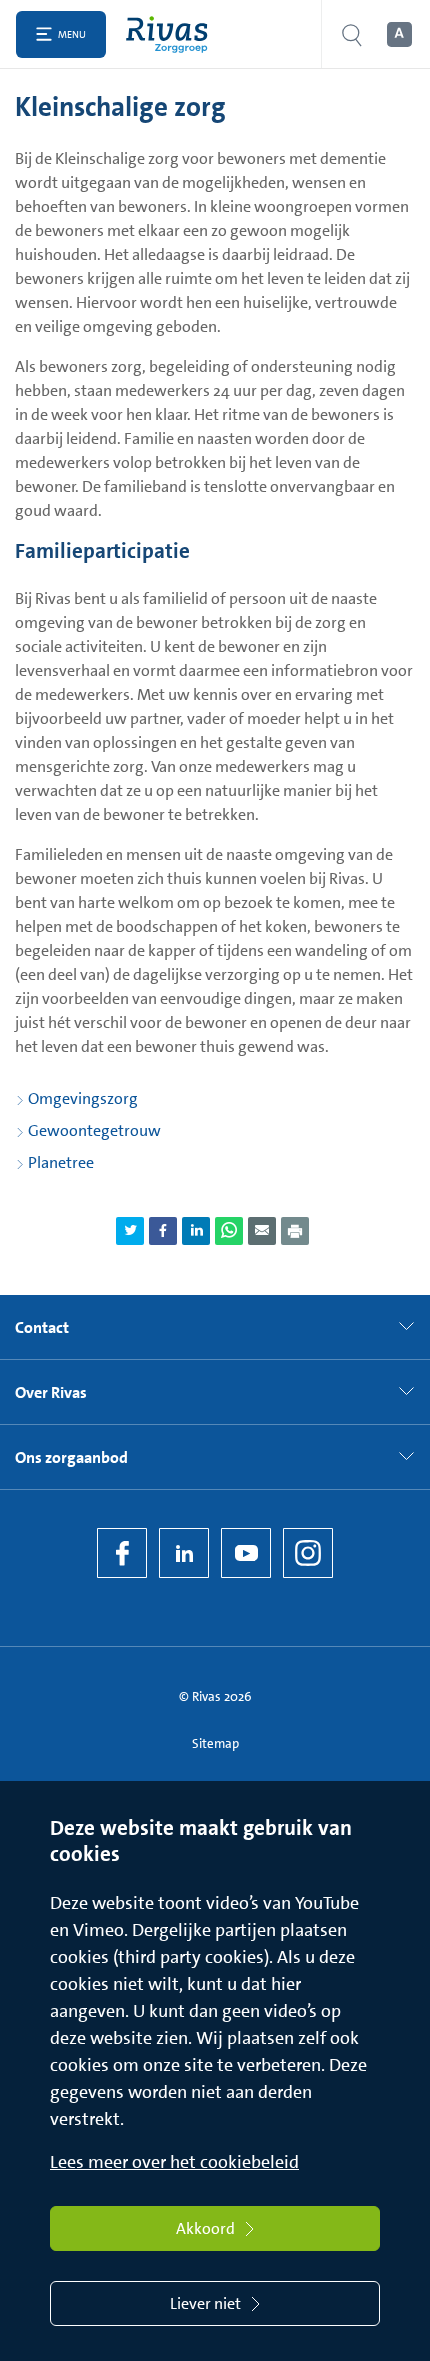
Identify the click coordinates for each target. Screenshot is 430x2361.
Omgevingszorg (83, 1098)
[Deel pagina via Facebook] (163, 1231)
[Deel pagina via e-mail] (262, 1231)
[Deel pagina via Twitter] (130, 1231)
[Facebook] (122, 1553)
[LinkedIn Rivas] (184, 1553)
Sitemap (215, 1743)
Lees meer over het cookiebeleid (174, 2162)
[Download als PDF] (295, 1231)
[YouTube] (246, 1553)
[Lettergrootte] (398, 35)
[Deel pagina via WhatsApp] (229, 1231)
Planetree (61, 1162)
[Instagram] (308, 1553)
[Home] (171, 34)
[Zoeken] (352, 34)
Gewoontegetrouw (94, 1130)
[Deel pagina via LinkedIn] (196, 1231)
